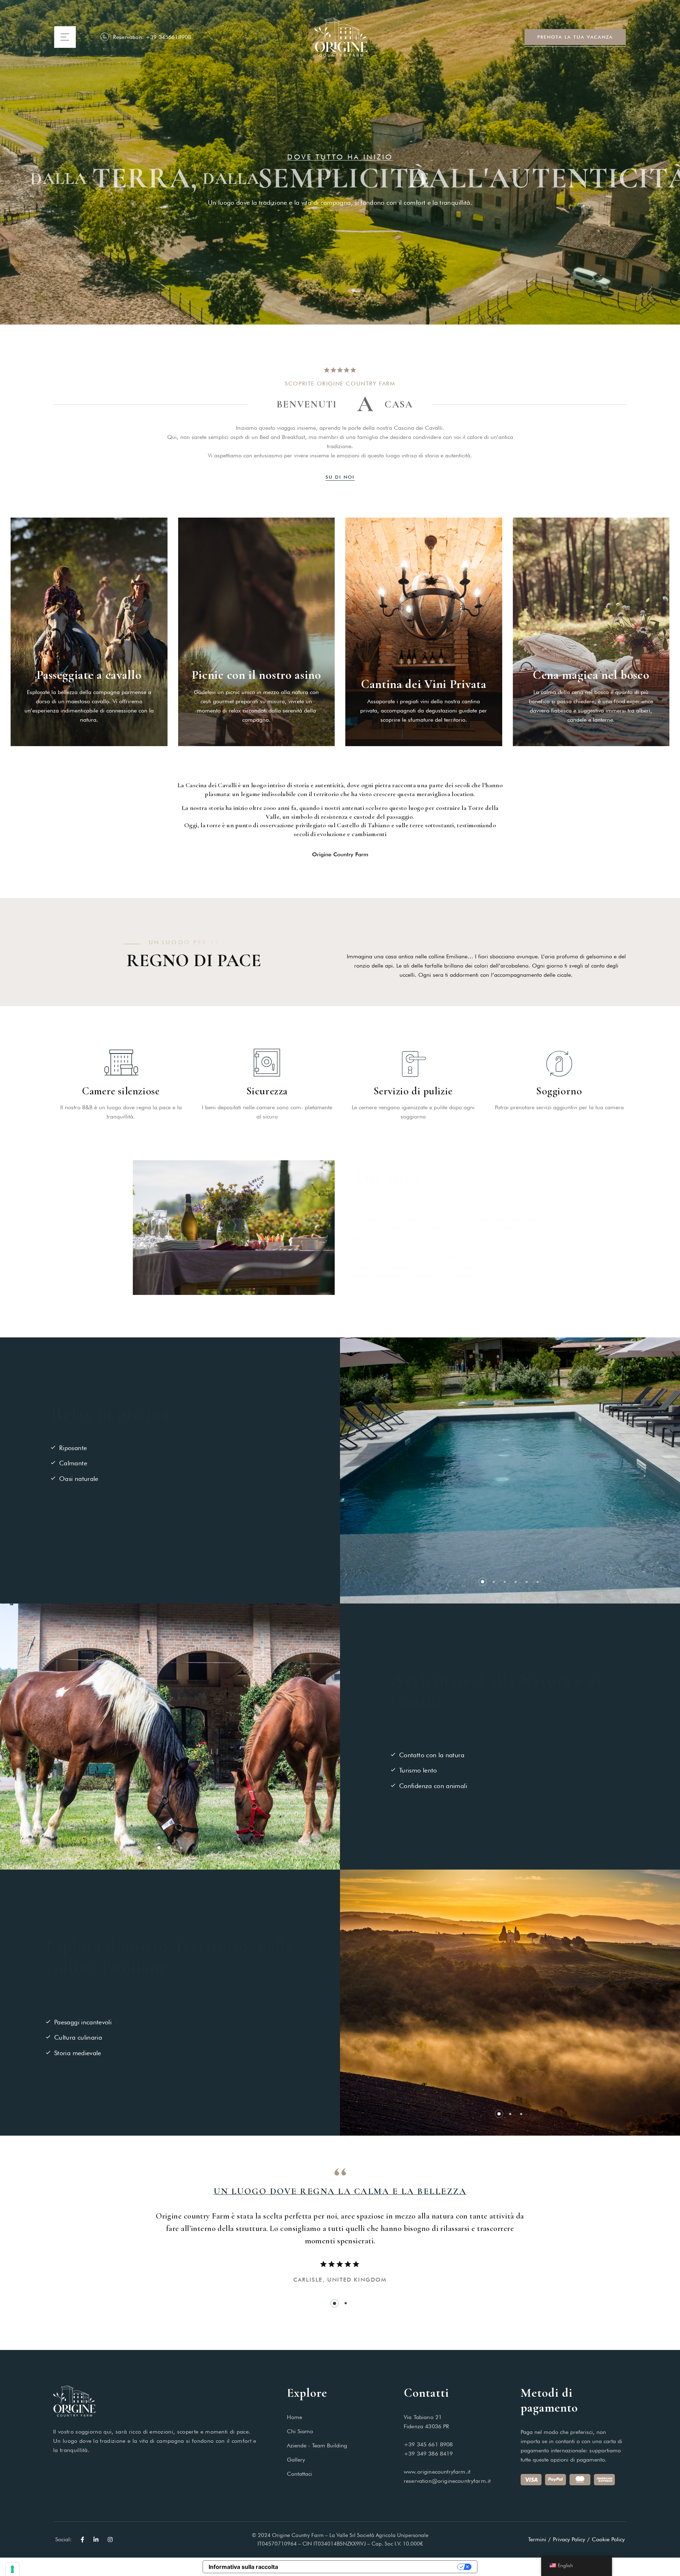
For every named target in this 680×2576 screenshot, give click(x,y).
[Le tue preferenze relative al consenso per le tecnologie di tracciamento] (12, 2569)
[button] (483, 1582)
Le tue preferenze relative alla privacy (371, 2567)
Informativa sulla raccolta (243, 2567)
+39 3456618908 (168, 37)
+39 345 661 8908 (428, 2444)
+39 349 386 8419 (428, 2454)
